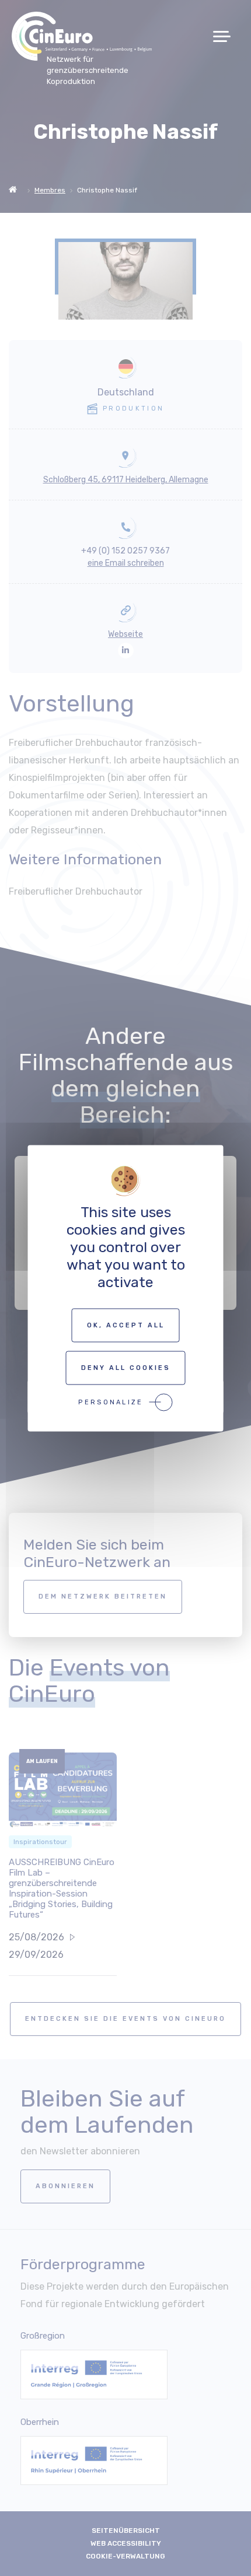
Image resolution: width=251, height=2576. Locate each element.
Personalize (111, 1402)
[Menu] (226, 36)
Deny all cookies (126, 1367)
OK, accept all (126, 1325)
